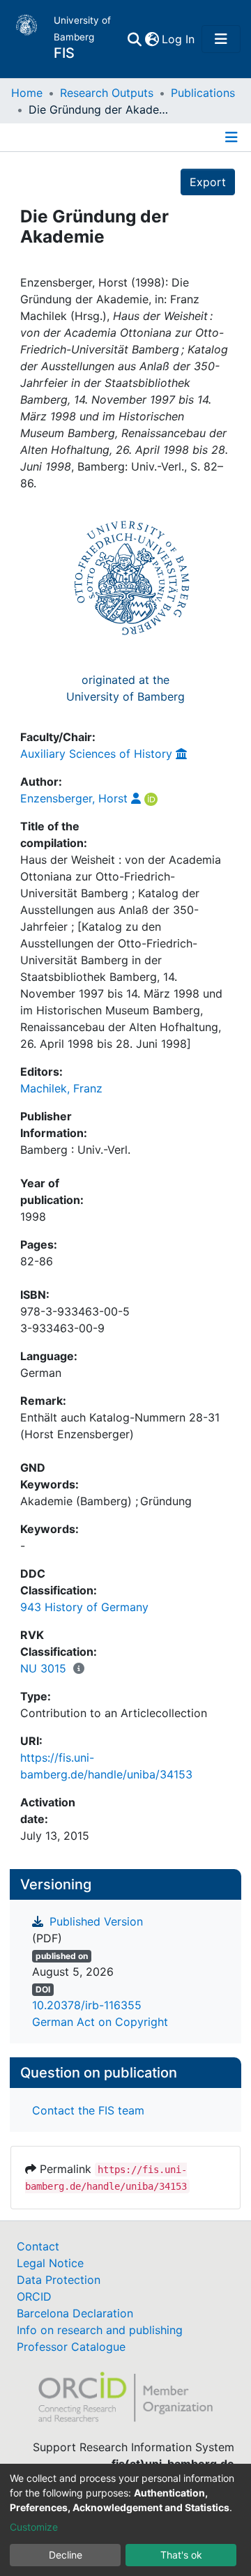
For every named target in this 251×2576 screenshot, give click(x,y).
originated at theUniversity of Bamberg (125, 688)
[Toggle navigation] (221, 39)
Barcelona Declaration (75, 2313)
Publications (203, 93)
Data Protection (59, 2280)
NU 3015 (43, 1668)
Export (208, 182)
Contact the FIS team (88, 2110)
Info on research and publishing (100, 2330)
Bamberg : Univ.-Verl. (75, 1150)
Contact (38, 2246)
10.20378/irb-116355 (87, 2005)
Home (27, 93)
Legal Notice (50, 2263)
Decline (66, 2555)
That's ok (181, 2555)
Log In (179, 39)
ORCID (34, 2296)
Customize (34, 2527)
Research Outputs (107, 93)
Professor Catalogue (71, 2347)
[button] (152, 39)
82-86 (37, 1261)
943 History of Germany (84, 1607)
